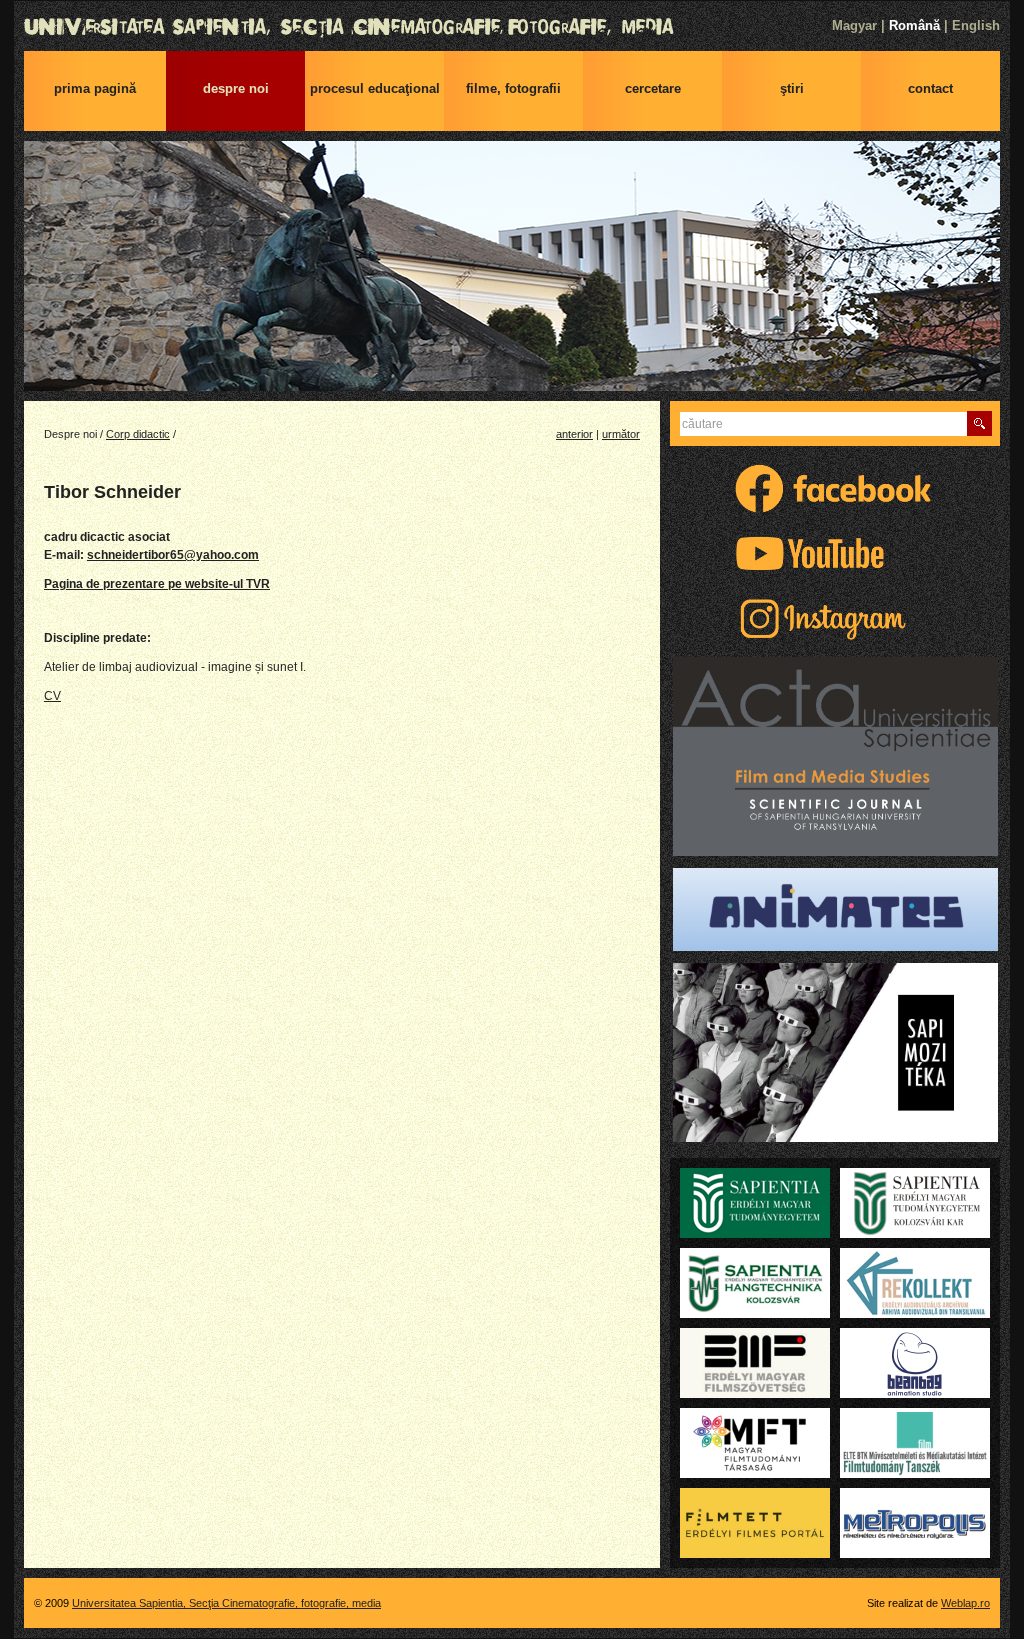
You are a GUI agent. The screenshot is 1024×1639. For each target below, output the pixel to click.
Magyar (854, 25)
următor (621, 434)
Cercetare (653, 88)
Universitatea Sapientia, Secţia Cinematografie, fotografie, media (512, 27)
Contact (930, 88)
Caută (979, 423)
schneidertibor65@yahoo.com (173, 555)
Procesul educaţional (375, 88)
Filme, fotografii (513, 88)
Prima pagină (95, 88)
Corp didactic (138, 434)
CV (52, 696)
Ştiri (792, 88)
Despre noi (236, 88)
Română (914, 25)
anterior (574, 434)
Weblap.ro (965, 1603)
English (976, 25)
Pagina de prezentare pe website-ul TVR (157, 584)
